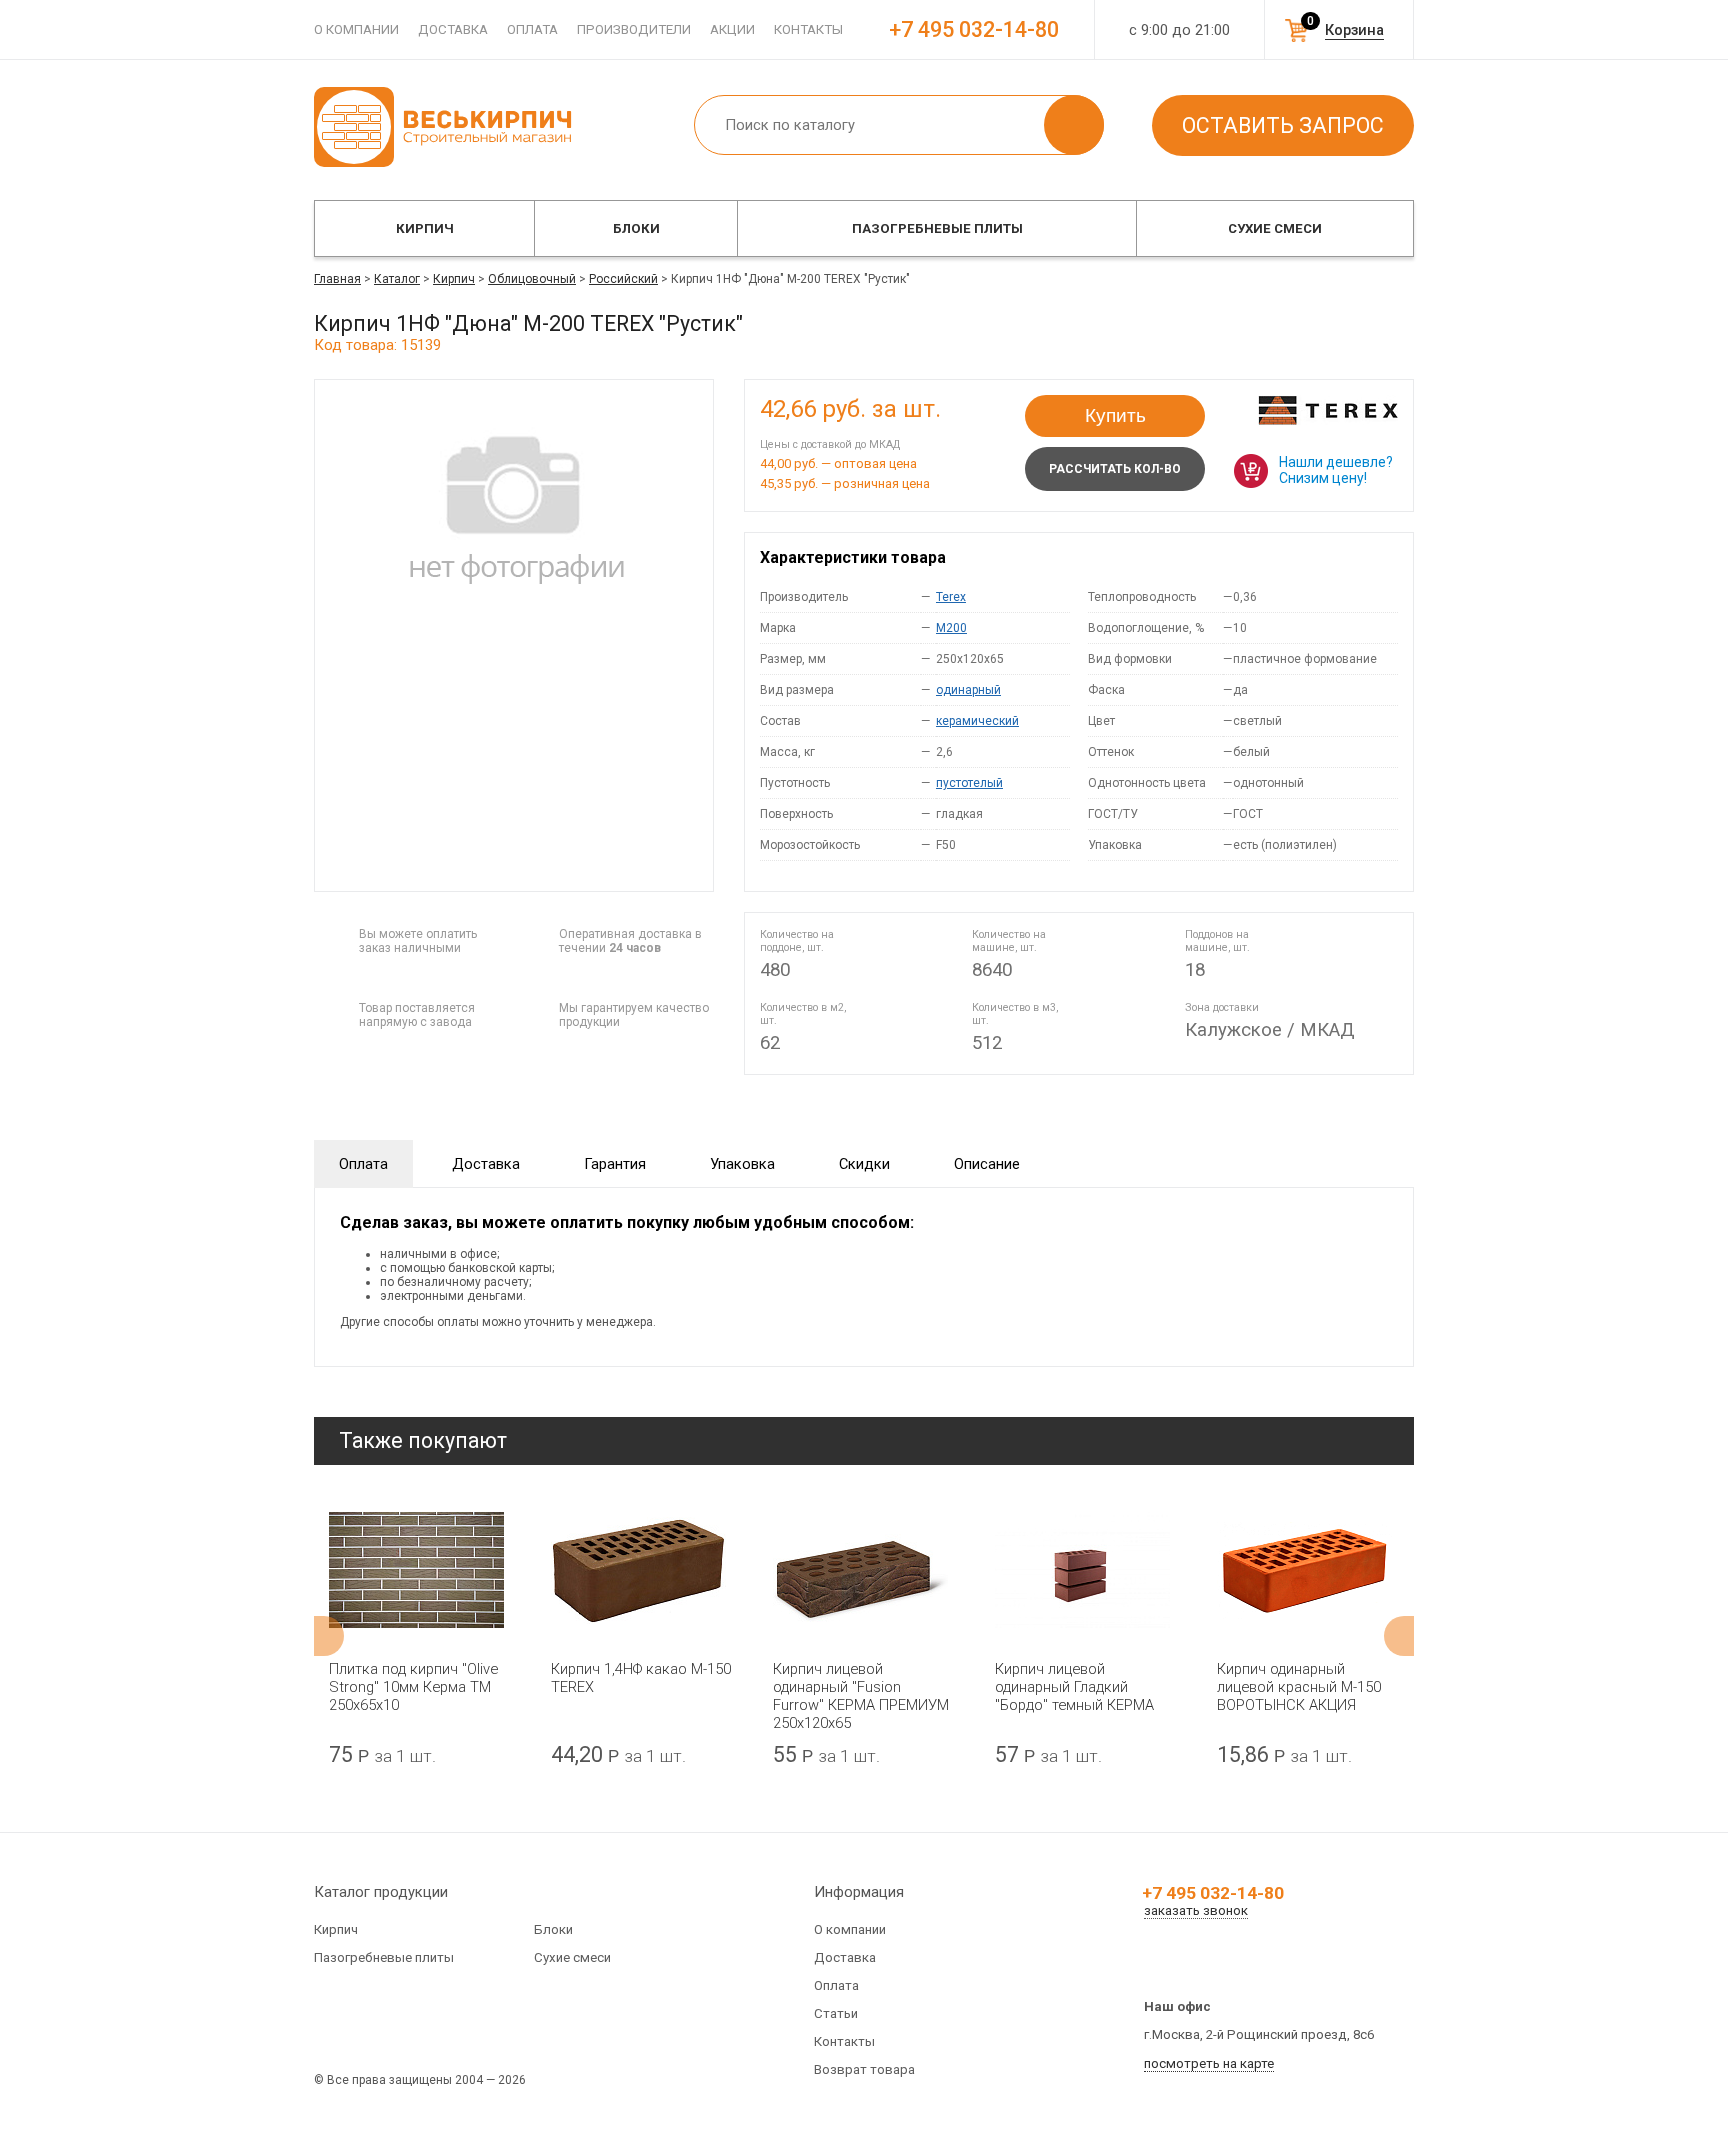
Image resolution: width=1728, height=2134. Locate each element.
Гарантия (615, 1164)
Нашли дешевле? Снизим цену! (1336, 470)
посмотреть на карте (1209, 2063)
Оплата (532, 29)
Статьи (836, 2013)
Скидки (864, 1164)
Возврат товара (864, 2069)
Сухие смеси (1275, 228)
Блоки (636, 228)
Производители (634, 29)
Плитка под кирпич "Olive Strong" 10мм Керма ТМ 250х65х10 (413, 1687)
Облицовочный (532, 279)
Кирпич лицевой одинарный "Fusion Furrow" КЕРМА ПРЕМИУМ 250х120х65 (861, 1696)
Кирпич (425, 228)
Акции (732, 29)
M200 (951, 628)
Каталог (397, 279)
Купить (1115, 415)
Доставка (453, 29)
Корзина (1354, 30)
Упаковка (742, 1164)
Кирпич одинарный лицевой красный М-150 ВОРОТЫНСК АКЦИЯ (1299, 1687)
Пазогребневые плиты (937, 228)
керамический (977, 721)
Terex (951, 597)
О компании (356, 29)
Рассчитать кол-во (1115, 469)
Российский (623, 279)
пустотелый (969, 783)
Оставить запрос (1283, 125)
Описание (987, 1164)
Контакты (808, 29)
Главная (337, 279)
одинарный (968, 690)
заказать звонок (1196, 1910)
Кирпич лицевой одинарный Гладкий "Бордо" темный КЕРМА (1074, 1687)
